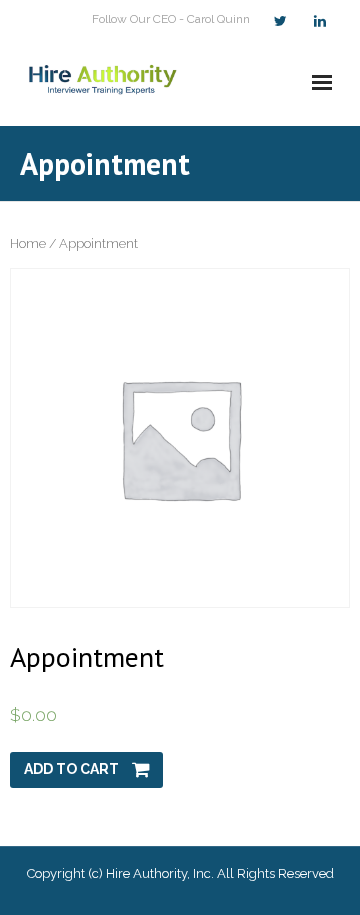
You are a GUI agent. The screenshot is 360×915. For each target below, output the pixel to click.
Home (28, 243)
